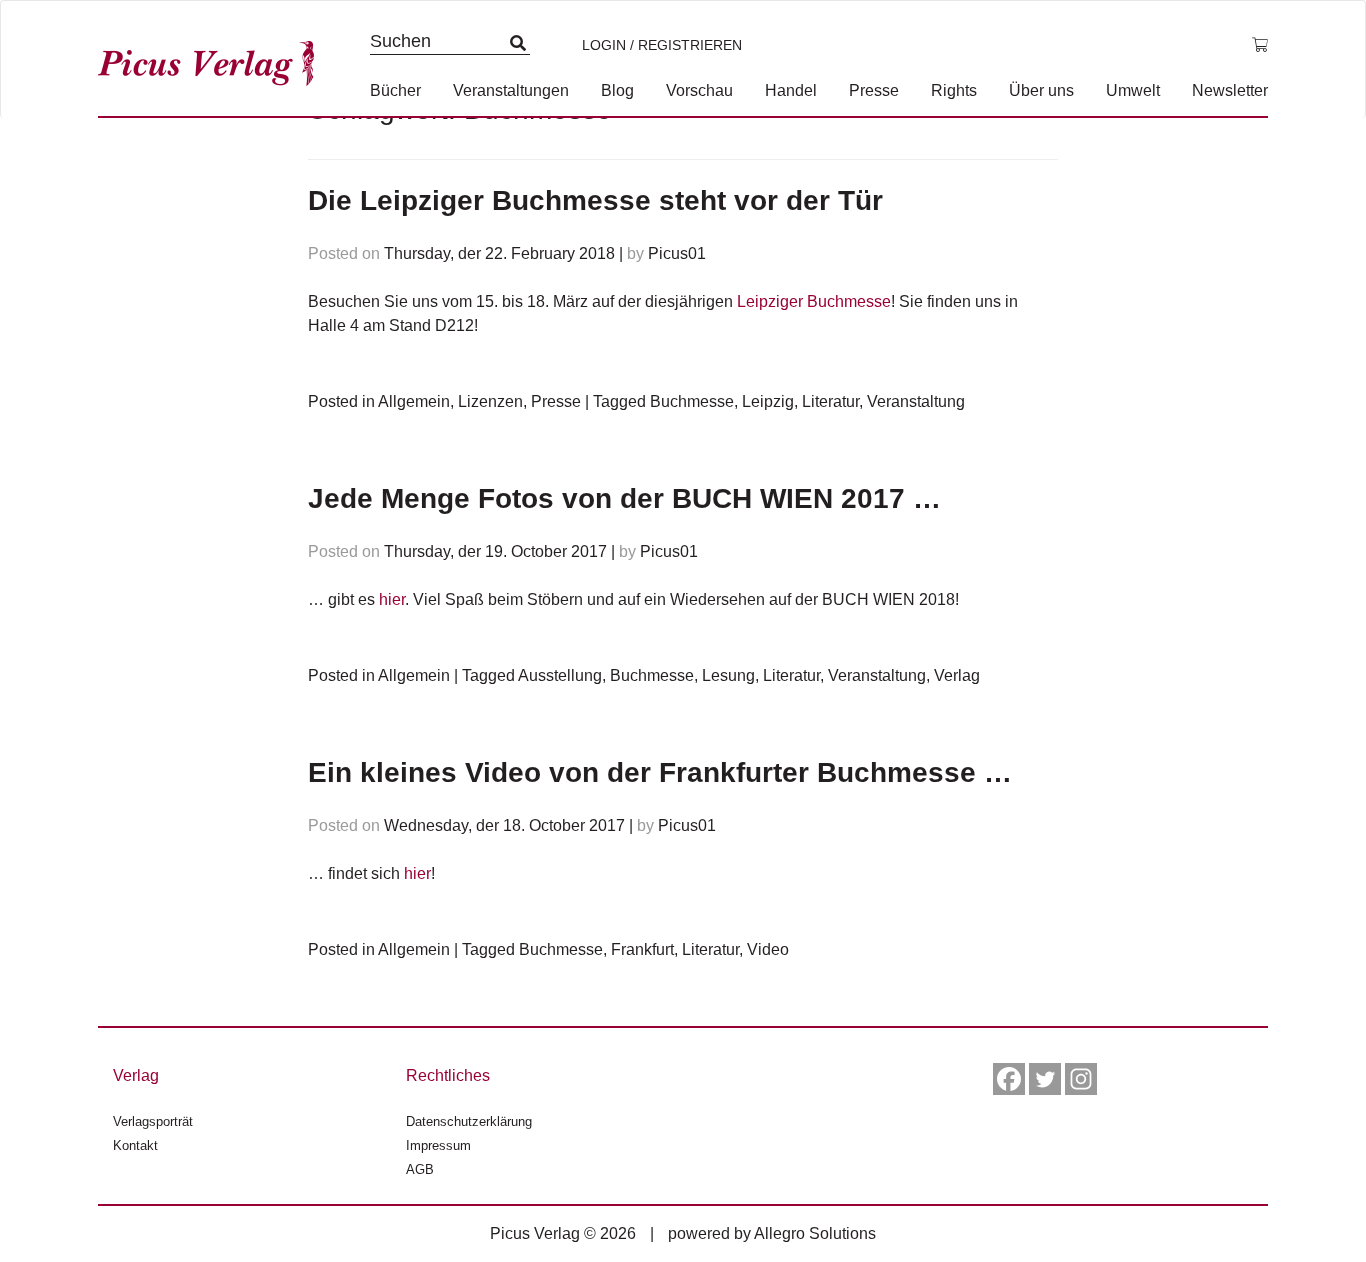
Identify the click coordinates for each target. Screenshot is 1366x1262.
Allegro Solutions (815, 1233)
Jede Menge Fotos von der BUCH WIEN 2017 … (624, 498)
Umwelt (1133, 90)
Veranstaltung (916, 401)
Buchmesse (692, 401)
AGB (420, 1169)
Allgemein (414, 401)
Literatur (830, 401)
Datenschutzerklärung (469, 1121)
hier (392, 599)
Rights (954, 90)
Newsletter (1230, 90)
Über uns (1041, 90)
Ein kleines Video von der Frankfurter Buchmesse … (660, 772)
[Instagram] (1081, 1079)
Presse (874, 90)
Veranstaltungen (511, 90)
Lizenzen (490, 401)
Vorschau (699, 90)
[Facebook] (1009, 1079)
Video (768, 949)
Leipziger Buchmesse (814, 301)
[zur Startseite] (213, 58)
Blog (617, 90)
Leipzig (768, 401)
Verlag (957, 675)
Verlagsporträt (153, 1121)
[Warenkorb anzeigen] (1260, 45)
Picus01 (677, 253)
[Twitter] (1045, 1079)
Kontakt (135, 1145)
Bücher (395, 90)
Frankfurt (642, 949)
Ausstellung (560, 675)
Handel (791, 90)
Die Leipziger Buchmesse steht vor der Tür (595, 200)
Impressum (438, 1145)
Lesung (728, 675)
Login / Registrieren (662, 45)
